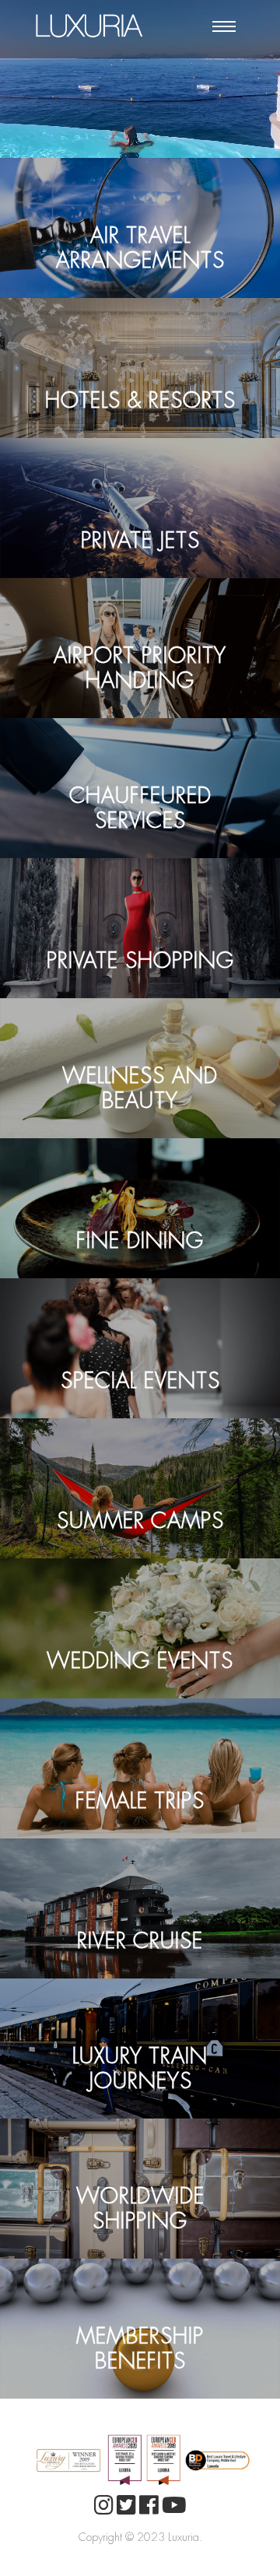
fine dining (140, 1211)
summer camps (140, 1491)
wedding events (140, 1631)
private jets (140, 510)
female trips (140, 1771)
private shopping (140, 931)
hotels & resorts (140, 370)
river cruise (140, 1911)
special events (140, 1351)
